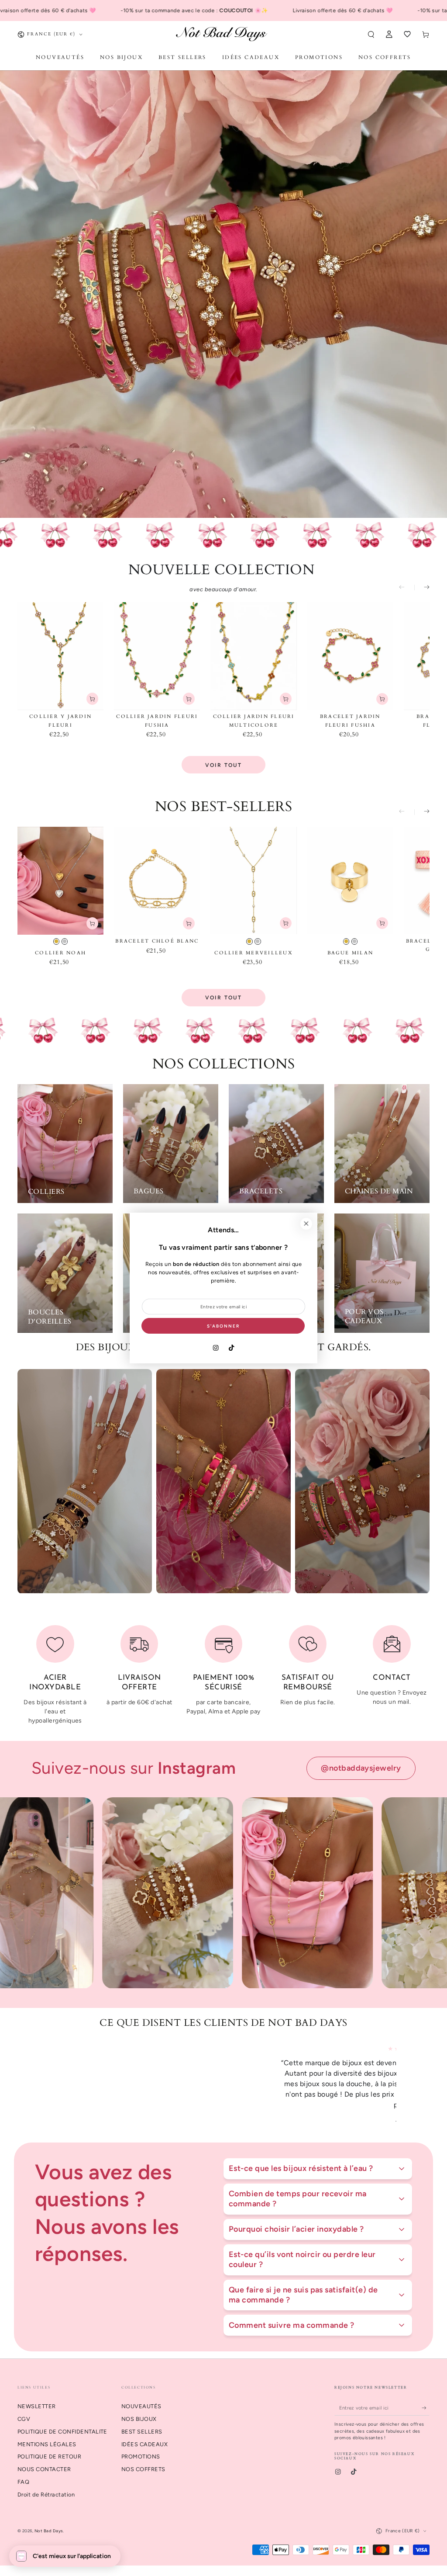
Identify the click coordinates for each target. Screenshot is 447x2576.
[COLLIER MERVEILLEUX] (253, 881)
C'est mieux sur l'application (72, 2556)
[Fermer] (306, 1224)
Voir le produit (92, 923)
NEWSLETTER (37, 2396)
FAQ (23, 2471)
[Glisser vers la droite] (422, 588)
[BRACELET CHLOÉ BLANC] (157, 881)
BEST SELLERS (142, 2421)
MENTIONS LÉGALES (47, 2434)
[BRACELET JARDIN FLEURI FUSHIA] (350, 656)
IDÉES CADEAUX (144, 2434)
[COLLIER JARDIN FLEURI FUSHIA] (157, 656)
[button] (371, 34)
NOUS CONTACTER (44, 2459)
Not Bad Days (49, 2520)
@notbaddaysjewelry (361, 1768)
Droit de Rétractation (46, 2484)
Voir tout (224, 765)
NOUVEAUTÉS (141, 2396)
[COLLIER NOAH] (60, 881)
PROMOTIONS (141, 2446)
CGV (24, 2408)
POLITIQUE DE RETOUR (49, 2446)
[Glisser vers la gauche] (407, 588)
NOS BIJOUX (139, 2408)
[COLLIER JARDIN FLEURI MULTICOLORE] (253, 656)
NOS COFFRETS (143, 2459)
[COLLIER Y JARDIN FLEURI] (60, 656)
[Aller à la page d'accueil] (224, 34)
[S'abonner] (426, 2397)
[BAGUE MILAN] (350, 881)
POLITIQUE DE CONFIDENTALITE (62, 2421)
